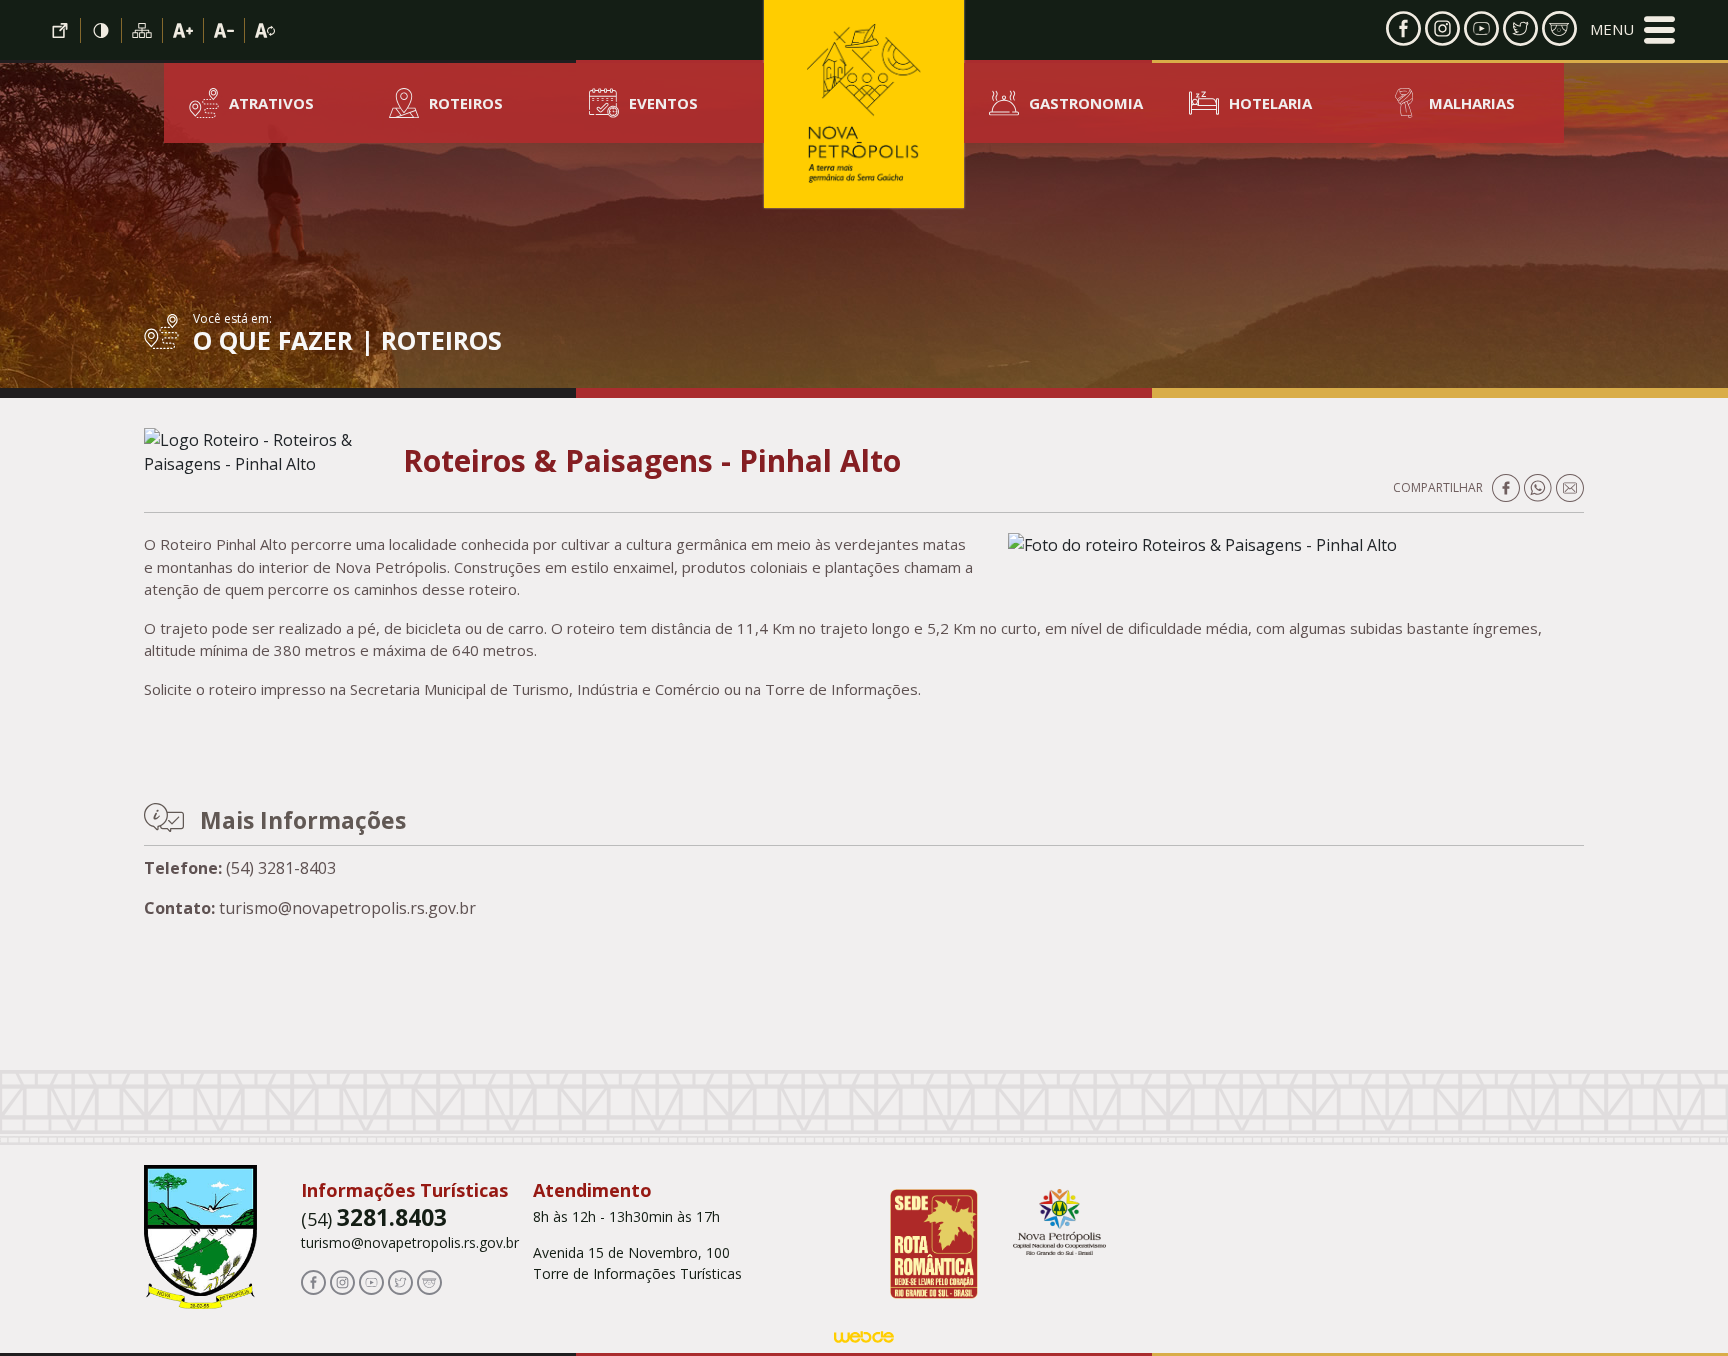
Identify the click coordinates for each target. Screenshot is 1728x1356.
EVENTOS (663, 103)
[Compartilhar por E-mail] (1570, 486)
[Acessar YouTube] (1481, 27)
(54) (374, 1219)
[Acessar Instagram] (1442, 27)
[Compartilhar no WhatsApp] (1540, 486)
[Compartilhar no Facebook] (1508, 486)
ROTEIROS (466, 103)
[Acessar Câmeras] (1559, 27)
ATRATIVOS (271, 103)
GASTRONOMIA (1086, 103)
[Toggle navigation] (1632, 30)
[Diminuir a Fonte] (224, 30)
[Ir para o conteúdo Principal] (60, 30)
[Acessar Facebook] (1403, 27)
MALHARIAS (1472, 103)
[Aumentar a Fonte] (183, 30)
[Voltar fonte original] (265, 30)
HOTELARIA (1270, 103)
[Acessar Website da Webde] (864, 1341)
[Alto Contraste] (101, 30)
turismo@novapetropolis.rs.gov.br (410, 1242)
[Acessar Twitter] (1520, 27)
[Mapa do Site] (142, 30)
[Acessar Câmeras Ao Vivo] (429, 1280)
